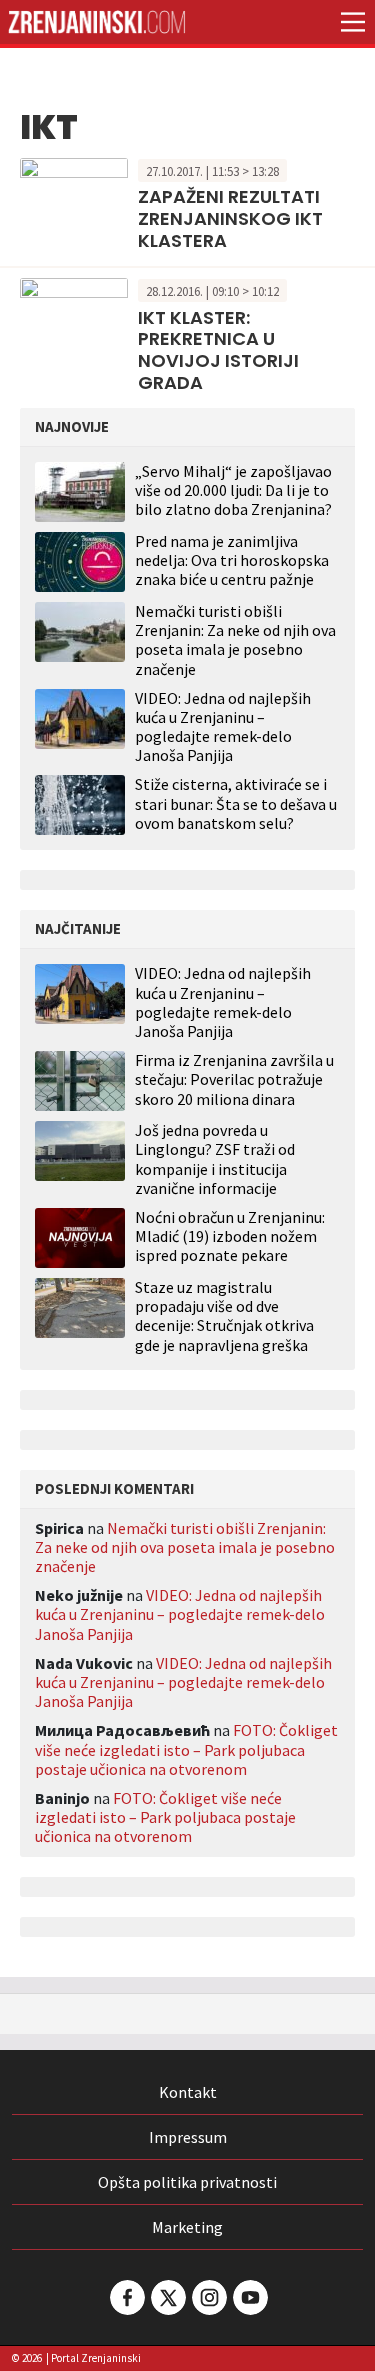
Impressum (188, 2137)
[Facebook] (126, 2297)
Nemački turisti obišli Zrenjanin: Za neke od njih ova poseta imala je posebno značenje (235, 640)
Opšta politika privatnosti (187, 2182)
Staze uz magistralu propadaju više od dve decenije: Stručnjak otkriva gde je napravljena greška (224, 1316)
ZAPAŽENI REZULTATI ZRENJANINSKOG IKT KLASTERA (230, 218)
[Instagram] (208, 2297)
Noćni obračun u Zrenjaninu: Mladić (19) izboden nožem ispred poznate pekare (230, 1236)
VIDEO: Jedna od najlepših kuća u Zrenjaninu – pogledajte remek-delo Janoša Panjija (223, 727)
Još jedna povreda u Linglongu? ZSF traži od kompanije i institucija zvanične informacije (215, 1159)
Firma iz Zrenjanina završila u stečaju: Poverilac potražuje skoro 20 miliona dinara (234, 1079)
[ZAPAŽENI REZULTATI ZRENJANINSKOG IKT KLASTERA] (74, 190)
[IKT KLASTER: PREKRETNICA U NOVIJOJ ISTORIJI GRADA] (74, 311)
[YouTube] (249, 2297)
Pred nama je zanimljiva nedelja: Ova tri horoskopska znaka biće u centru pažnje (232, 560)
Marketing (187, 2227)
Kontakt (188, 2092)
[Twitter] (167, 2297)
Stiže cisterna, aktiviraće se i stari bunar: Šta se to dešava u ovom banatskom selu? (236, 803)
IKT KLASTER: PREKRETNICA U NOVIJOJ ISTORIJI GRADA (218, 350)
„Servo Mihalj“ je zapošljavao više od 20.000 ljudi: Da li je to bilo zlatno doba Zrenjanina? (233, 490)
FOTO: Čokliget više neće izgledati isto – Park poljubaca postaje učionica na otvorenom (186, 1749)
